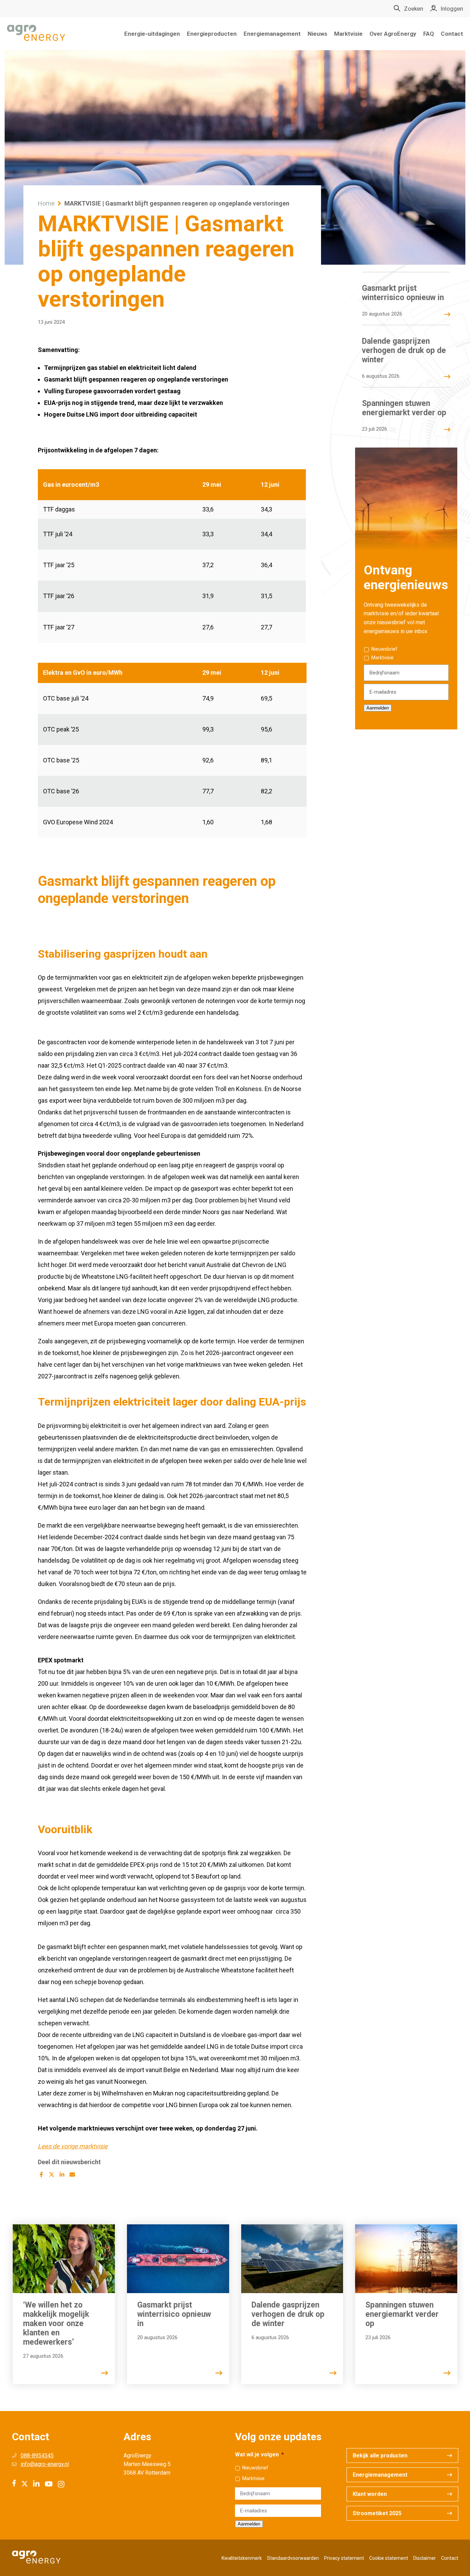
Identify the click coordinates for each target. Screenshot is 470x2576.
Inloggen (452, 9)
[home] (36, 34)
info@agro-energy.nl (45, 2464)
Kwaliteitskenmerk (242, 2558)
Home (46, 203)
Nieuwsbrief (384, 649)
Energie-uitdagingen (152, 34)
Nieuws (317, 34)
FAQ (429, 34)
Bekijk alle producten (380, 2456)
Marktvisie (348, 34)
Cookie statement (389, 2558)
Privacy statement (344, 2558)
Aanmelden (378, 708)
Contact (452, 34)
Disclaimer (425, 2558)
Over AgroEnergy (393, 34)
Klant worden (370, 2494)
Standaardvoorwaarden (293, 2558)
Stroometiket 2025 (377, 2513)
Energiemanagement (272, 34)
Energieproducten (212, 34)
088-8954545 (37, 2456)
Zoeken (414, 9)
